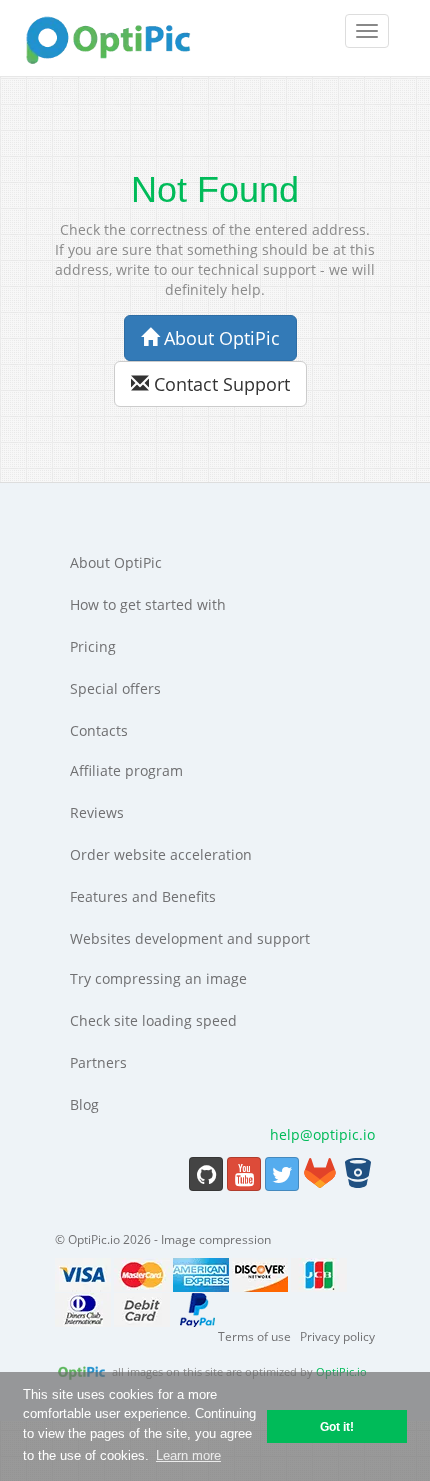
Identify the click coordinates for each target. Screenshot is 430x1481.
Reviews (97, 812)
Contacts (99, 730)
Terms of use (254, 1336)
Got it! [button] (337, 1426)
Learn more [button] (188, 1455)
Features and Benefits (143, 896)
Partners (98, 1062)
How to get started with (148, 604)
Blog (84, 1104)
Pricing (93, 646)
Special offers (115, 688)
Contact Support (219, 384)
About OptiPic (219, 338)
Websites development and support (190, 938)
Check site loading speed (153, 1020)
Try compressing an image (158, 978)
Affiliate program (126, 770)
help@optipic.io (322, 1134)
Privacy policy (337, 1336)
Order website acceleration (161, 854)
